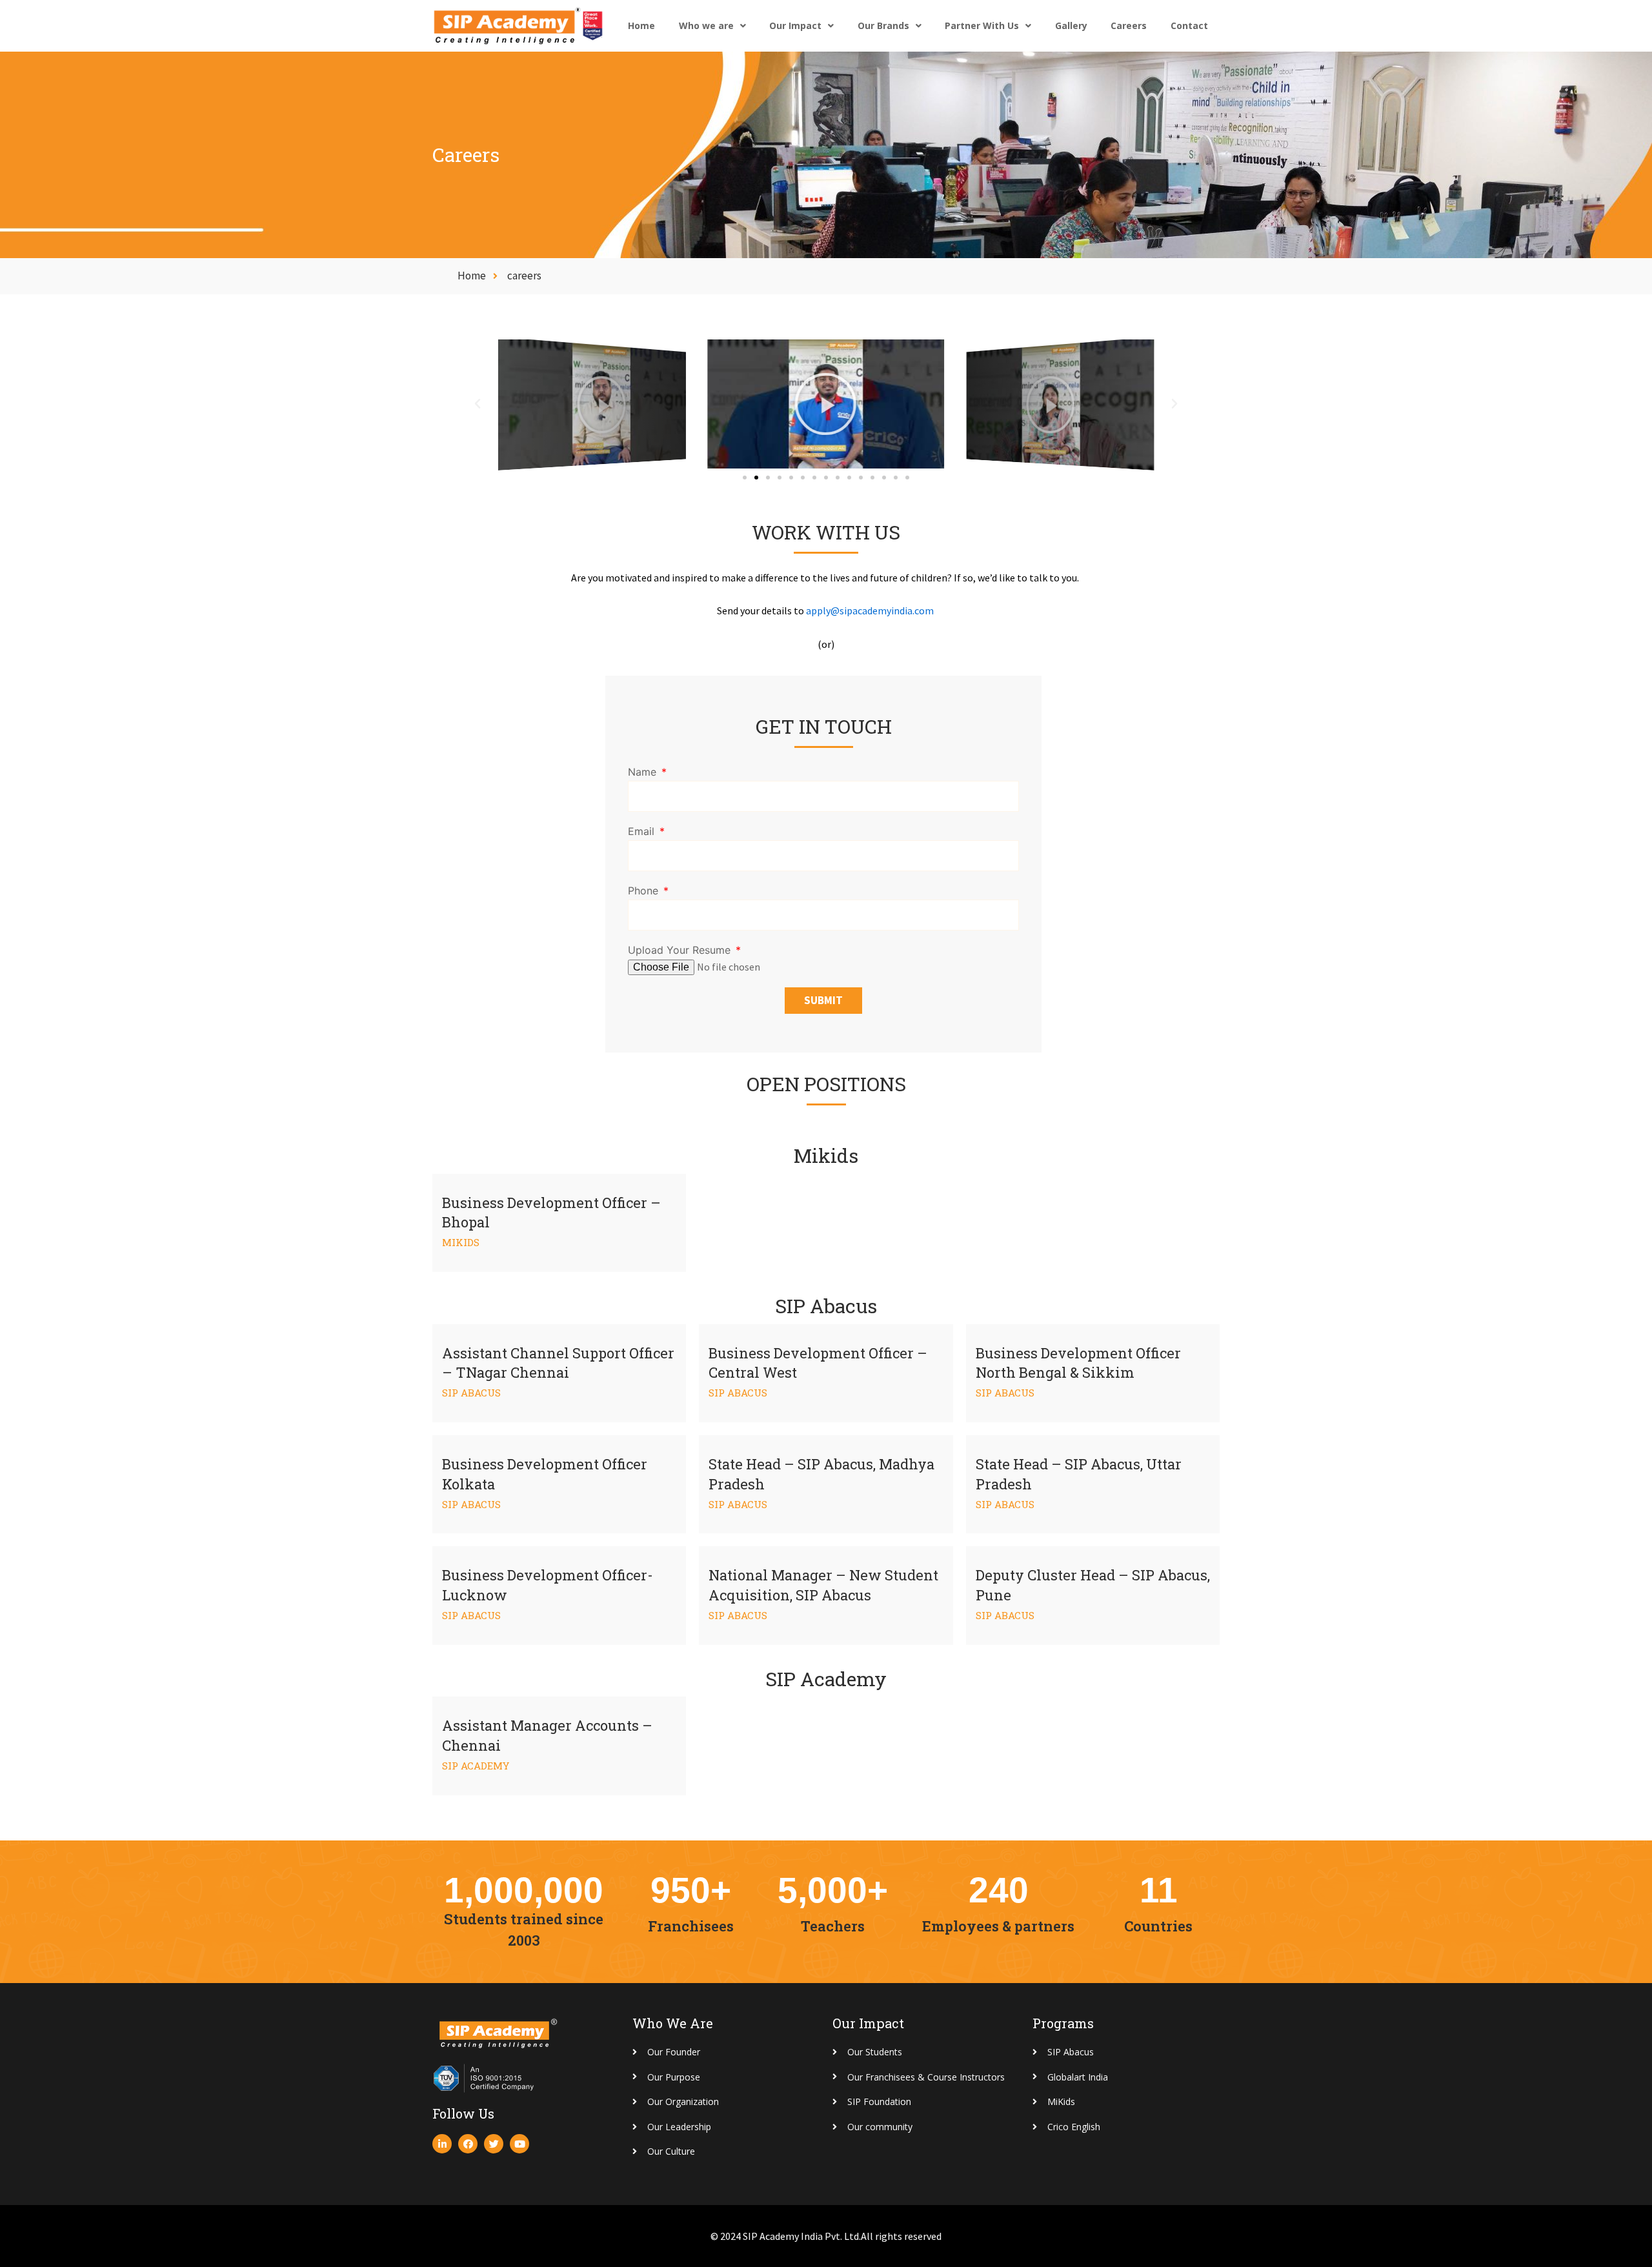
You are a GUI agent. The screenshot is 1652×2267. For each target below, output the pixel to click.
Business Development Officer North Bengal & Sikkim (1078, 1363)
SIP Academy (476, 1766)
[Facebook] (468, 2144)
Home (641, 25)
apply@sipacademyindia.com (870, 610)
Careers (1129, 25)
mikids (461, 1242)
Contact (1189, 25)
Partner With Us (982, 25)
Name (644, 772)
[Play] (592, 404)
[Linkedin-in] (442, 2144)
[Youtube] (519, 2144)
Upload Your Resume (681, 950)
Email (643, 831)
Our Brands (883, 25)
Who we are (706, 25)
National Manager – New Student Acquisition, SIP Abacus (823, 1585)
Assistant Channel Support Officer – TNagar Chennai (558, 1363)
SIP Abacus (471, 1393)
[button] (745, 478)
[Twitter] (494, 2144)
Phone (645, 891)
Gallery (1071, 25)
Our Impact (795, 25)
